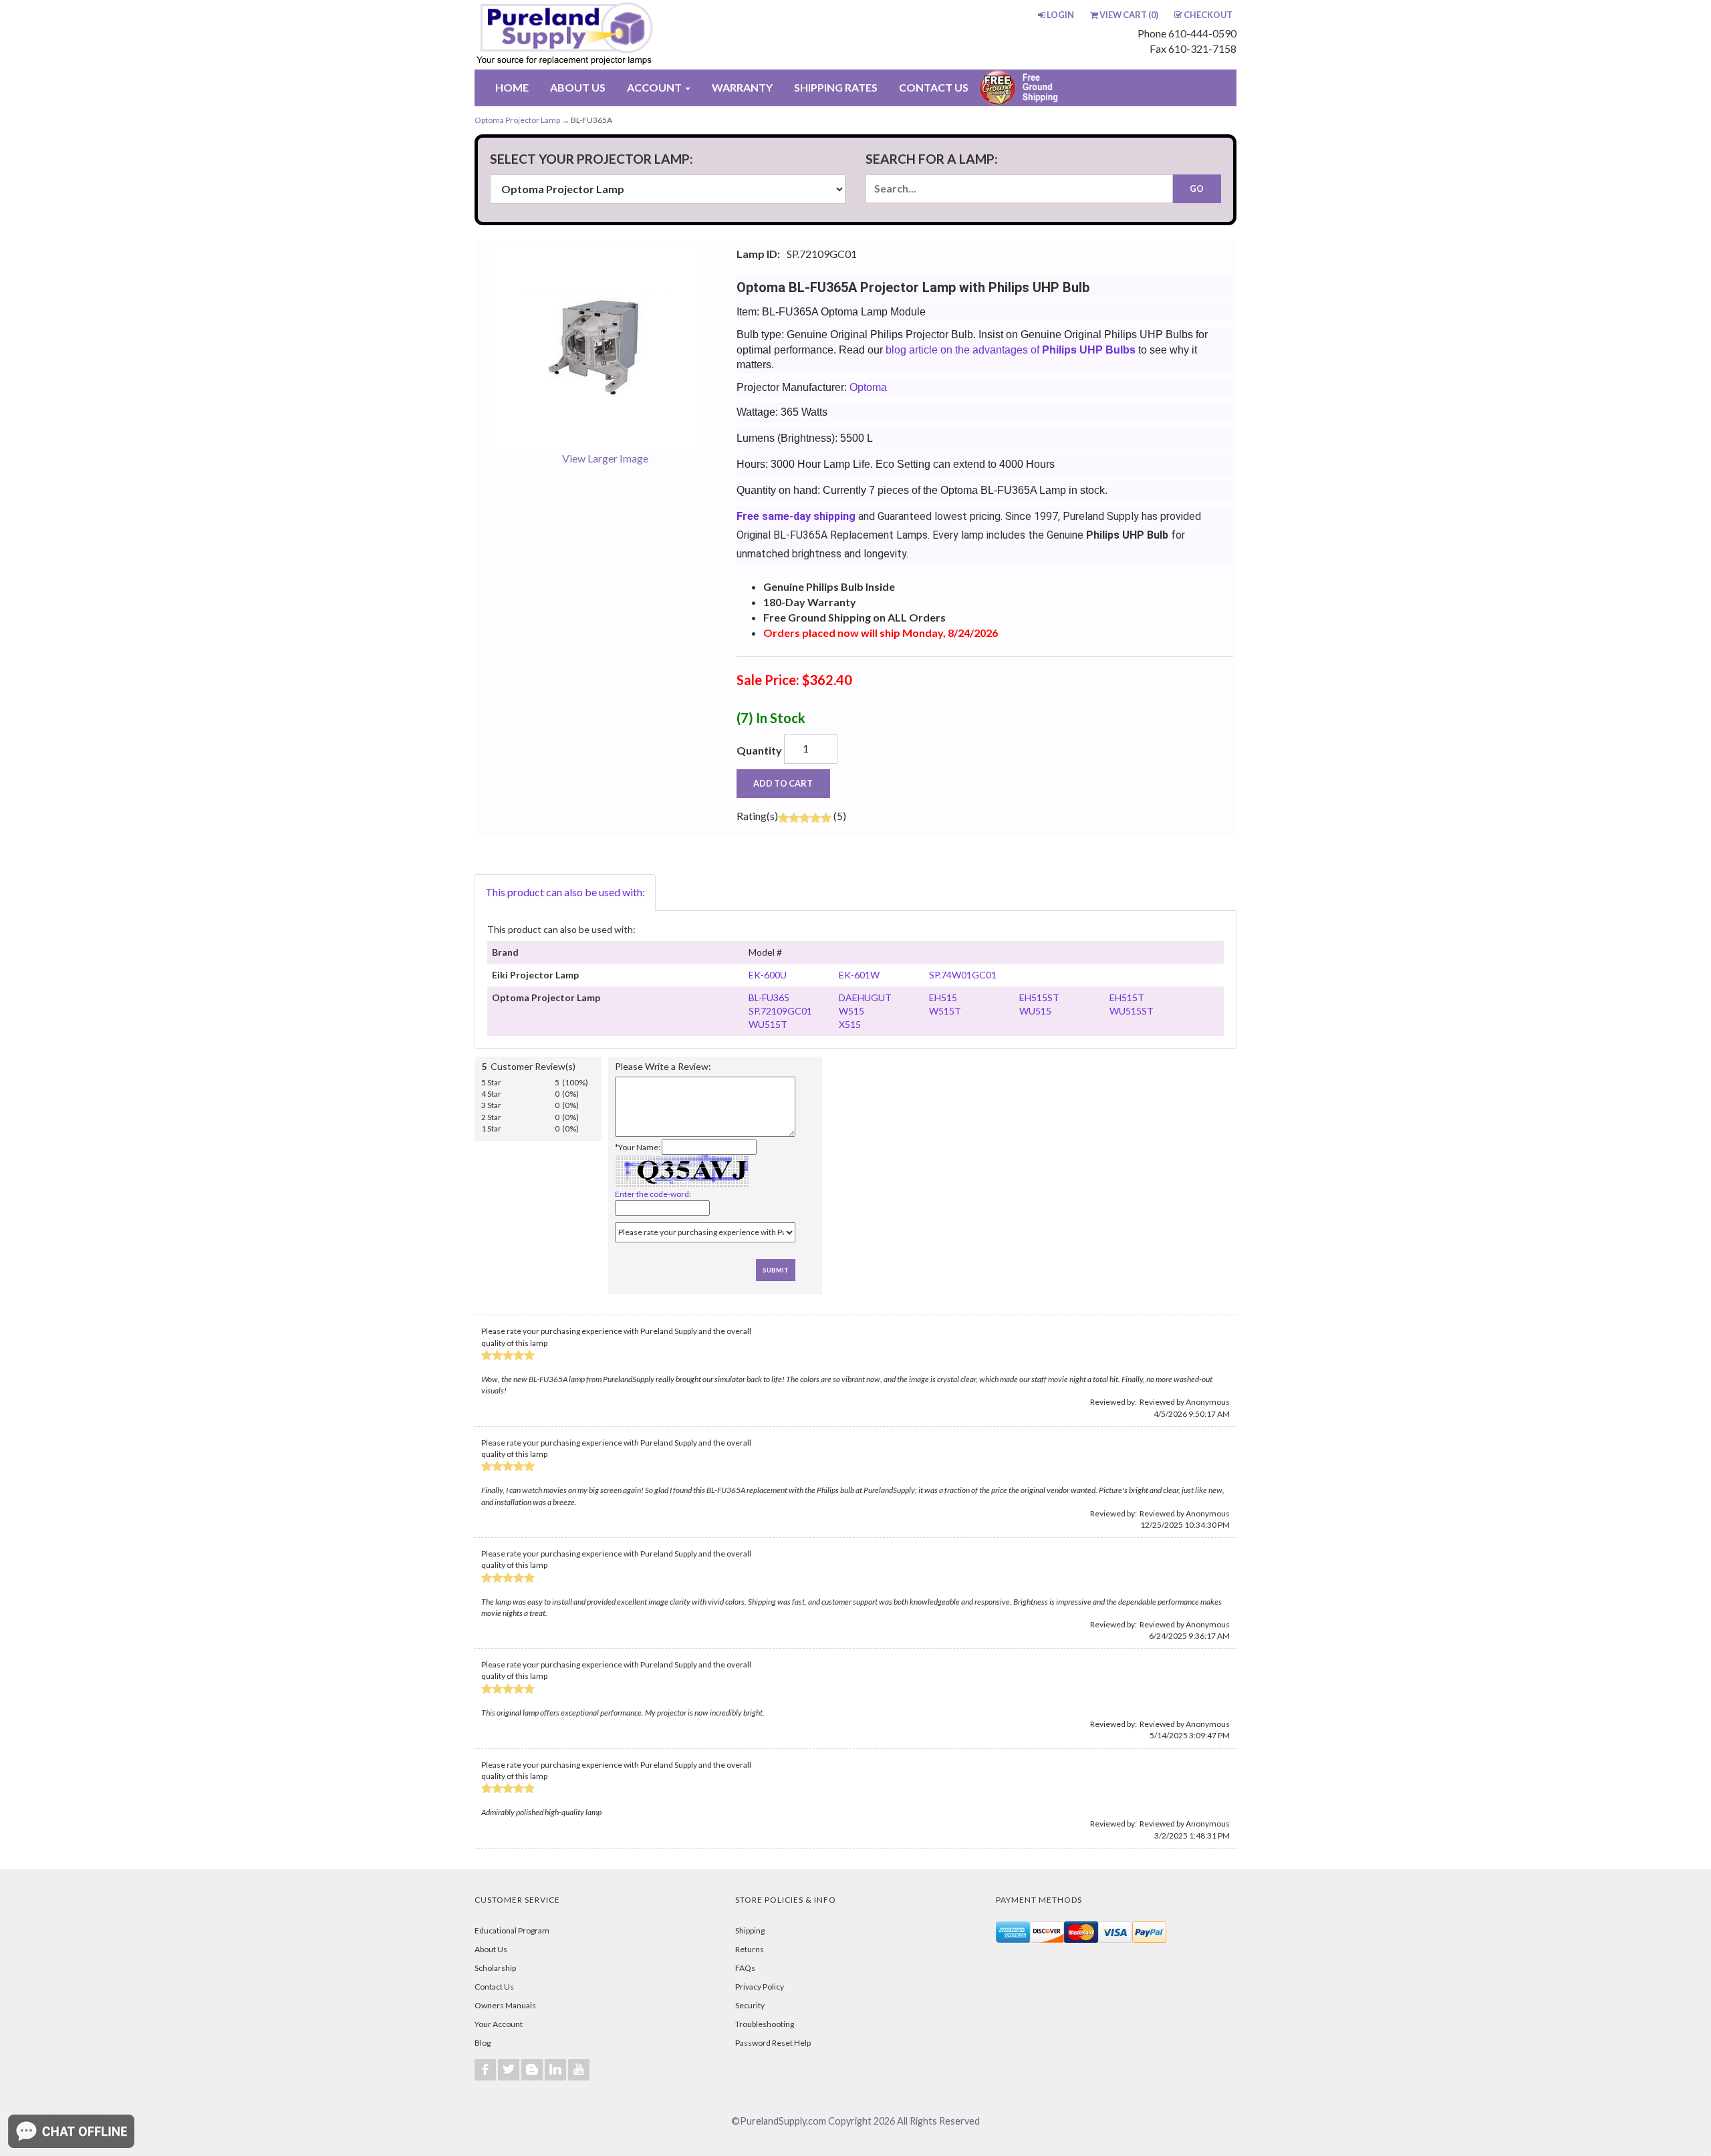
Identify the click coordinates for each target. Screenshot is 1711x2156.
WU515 (1035, 1011)
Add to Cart (783, 783)
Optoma (868, 387)
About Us (491, 1949)
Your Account (499, 2024)
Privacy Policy (760, 1987)
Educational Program (512, 1930)
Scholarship (495, 1968)
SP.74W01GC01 (963, 975)
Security (750, 2005)
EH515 (943, 997)
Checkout (1208, 15)
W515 (851, 1011)
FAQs (745, 1968)
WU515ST (1132, 1011)
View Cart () (1129, 15)
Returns (750, 1949)
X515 (850, 1024)
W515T (945, 1011)
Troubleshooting (765, 2024)
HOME (512, 87)
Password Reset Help (773, 2043)
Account (655, 87)
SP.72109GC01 (780, 1011)
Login (1060, 15)
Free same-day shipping (796, 516)
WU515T (768, 1024)
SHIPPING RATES (836, 87)
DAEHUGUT (865, 997)
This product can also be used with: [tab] (565, 892)
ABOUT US (578, 87)
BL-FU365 (769, 997)
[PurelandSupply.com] (628, 35)
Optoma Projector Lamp (517, 120)
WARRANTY (742, 87)
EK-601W (859, 975)
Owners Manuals (505, 2005)
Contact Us (494, 1987)
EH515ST (1039, 997)
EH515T (1127, 997)
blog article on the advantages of (1009, 350)
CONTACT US (934, 87)
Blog (483, 2043)
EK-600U (768, 975)
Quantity (759, 750)
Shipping (750, 1930)
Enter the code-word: (653, 1194)
